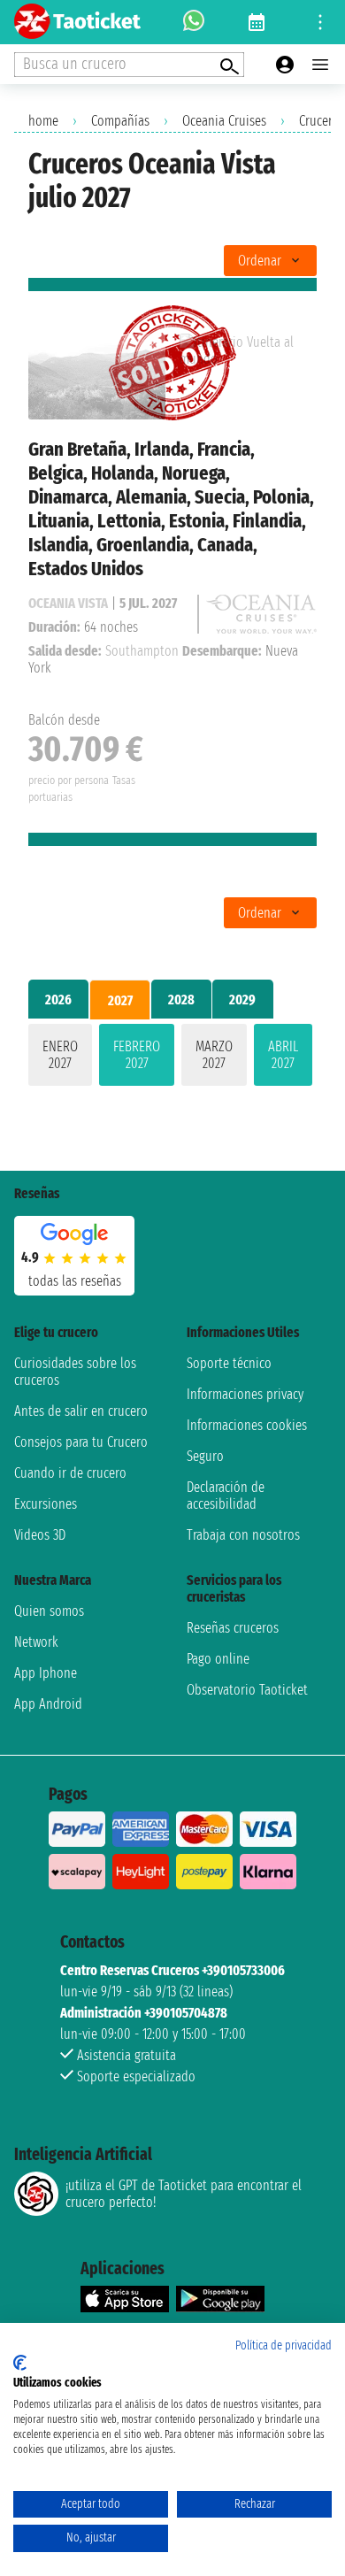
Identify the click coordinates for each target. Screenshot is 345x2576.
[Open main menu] (320, 65)
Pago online (218, 1659)
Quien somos (49, 1611)
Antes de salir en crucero (81, 1411)
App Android (48, 1704)
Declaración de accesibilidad (226, 1496)
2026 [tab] (58, 1000)
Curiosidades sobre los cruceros (75, 1372)
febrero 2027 (137, 1055)
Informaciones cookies (247, 1425)
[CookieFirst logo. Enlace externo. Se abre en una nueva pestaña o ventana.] (20, 2363)
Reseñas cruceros (233, 1628)
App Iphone (46, 1673)
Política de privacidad (284, 2345)
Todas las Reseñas (75, 1281)
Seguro (205, 1456)
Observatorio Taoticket (247, 1690)
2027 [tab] (120, 1000)
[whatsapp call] (194, 22)
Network (36, 1642)
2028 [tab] (181, 1000)
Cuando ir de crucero (70, 1473)
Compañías (120, 121)
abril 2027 (283, 1055)
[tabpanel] (172, 1058)
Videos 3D (40, 1535)
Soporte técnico (229, 1363)
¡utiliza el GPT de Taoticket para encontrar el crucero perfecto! (184, 2194)
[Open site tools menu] (320, 22)
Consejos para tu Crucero (81, 1442)
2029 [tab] (242, 1000)
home (43, 121)
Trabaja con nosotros (243, 1535)
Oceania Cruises (224, 121)
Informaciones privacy (245, 1394)
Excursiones (46, 1504)
